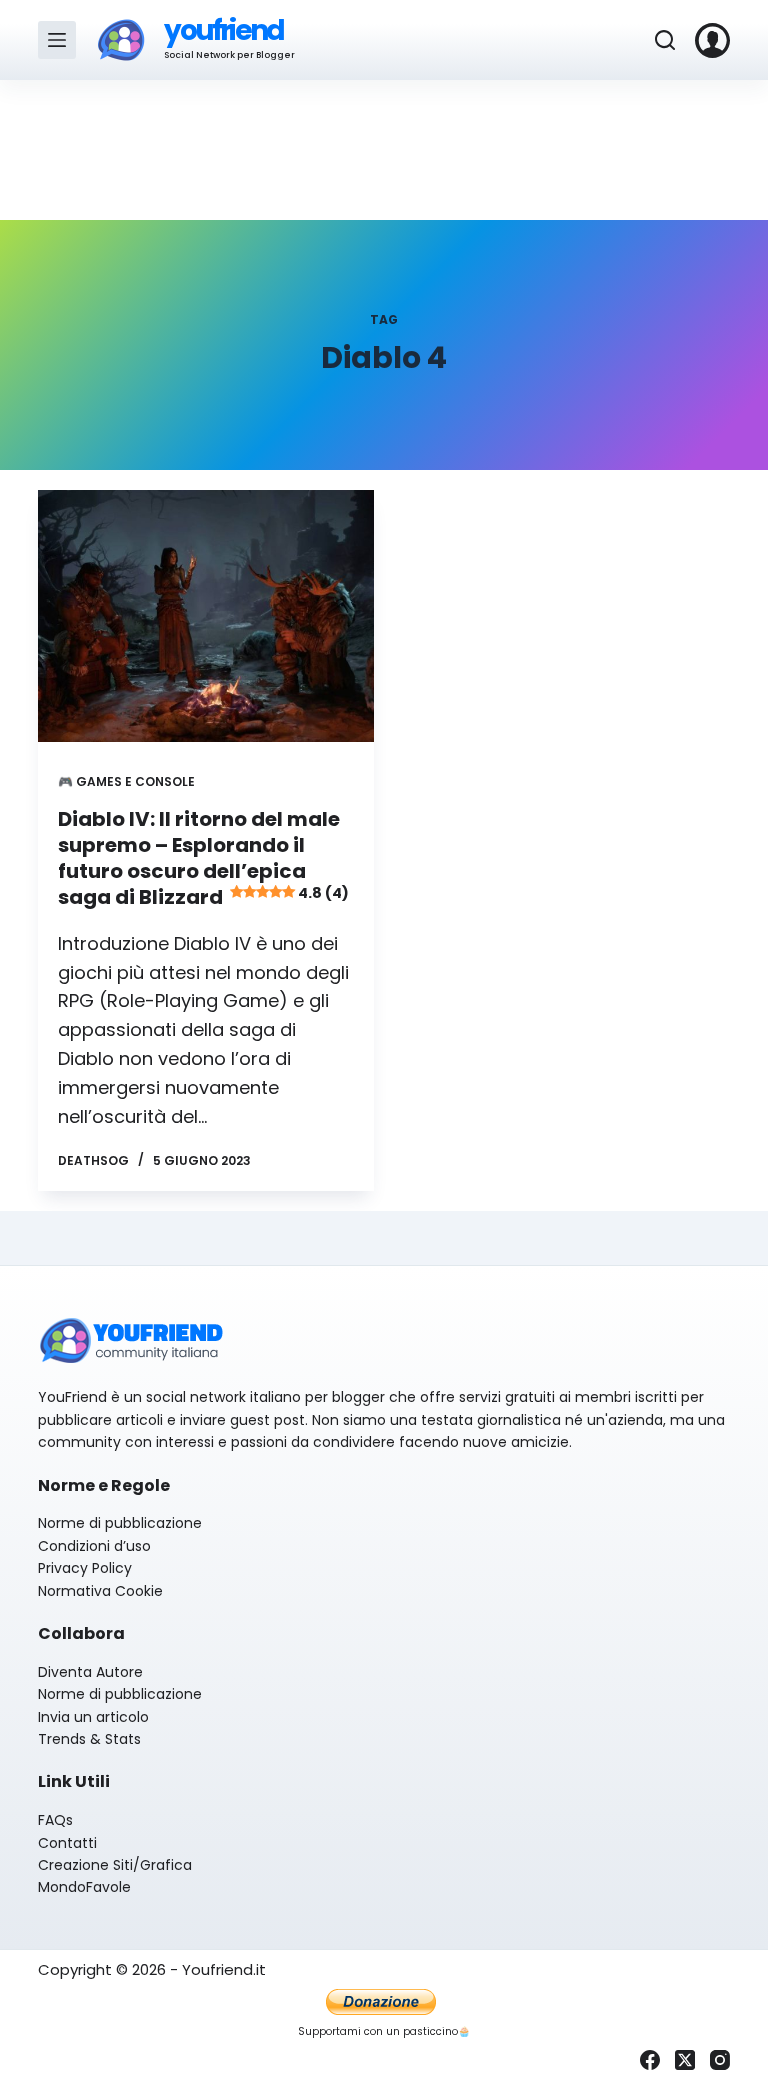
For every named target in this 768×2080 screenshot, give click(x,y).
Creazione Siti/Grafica (115, 1865)
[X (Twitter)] (685, 2060)
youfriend (223, 30)
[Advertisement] (384, 150)
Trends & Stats (89, 1739)
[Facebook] (650, 2060)
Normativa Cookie (100, 1591)
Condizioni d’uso (94, 1546)
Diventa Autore (90, 1672)
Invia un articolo (93, 1717)
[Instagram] (720, 2060)
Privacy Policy (85, 1568)
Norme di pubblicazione (120, 1523)
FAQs (55, 1820)
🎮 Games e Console (126, 781)
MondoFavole (84, 1887)
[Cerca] (665, 40)
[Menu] (57, 40)
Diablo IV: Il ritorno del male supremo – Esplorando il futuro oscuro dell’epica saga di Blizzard (203, 858)
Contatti (67, 1843)
